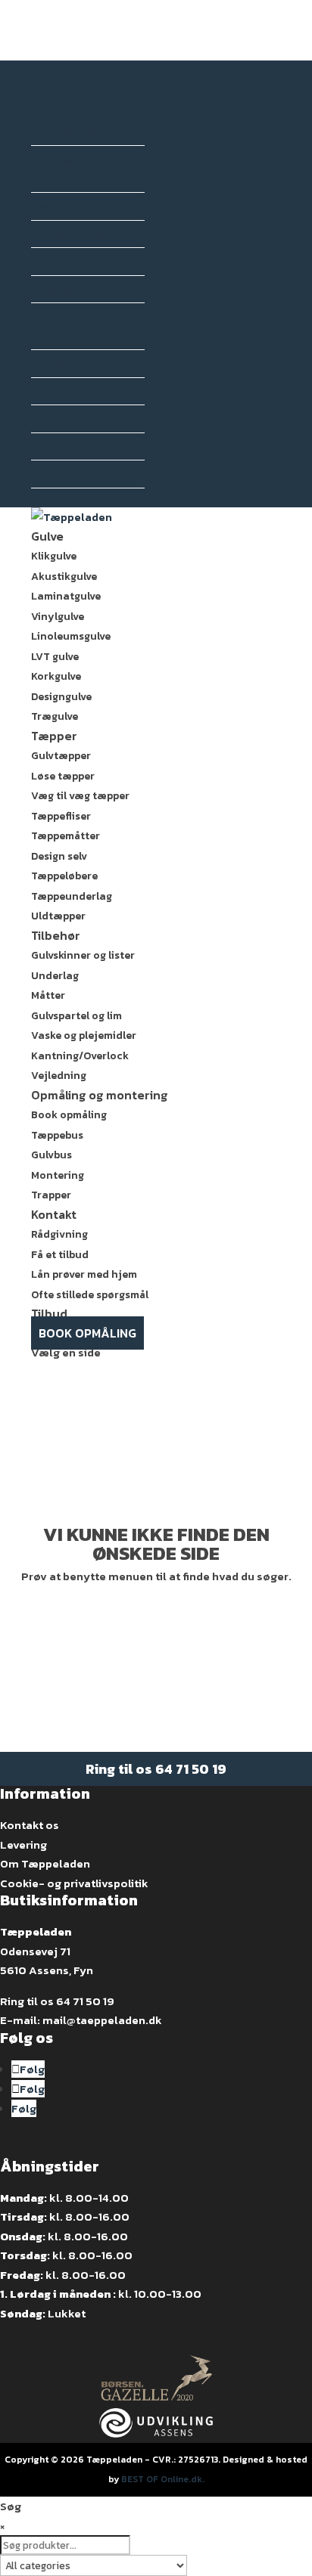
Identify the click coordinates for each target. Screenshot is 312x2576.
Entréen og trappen (65, 169)
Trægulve (55, 716)
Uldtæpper (58, 916)
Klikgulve (54, 556)
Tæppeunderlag (72, 896)
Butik (52, 336)
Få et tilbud (60, 1255)
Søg (42, 498)
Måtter (48, 995)
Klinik (53, 391)
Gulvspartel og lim (76, 1016)
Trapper (51, 1195)
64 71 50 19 (191, 1769)
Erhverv (53, 313)
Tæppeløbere (64, 876)
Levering (23, 1844)
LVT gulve (55, 657)
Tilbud (49, 1313)
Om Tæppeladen (45, 1863)
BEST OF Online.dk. (163, 2479)
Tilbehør (56, 935)
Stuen (54, 261)
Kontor (56, 418)
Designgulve (61, 697)
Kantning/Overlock (80, 1056)
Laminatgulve (66, 596)
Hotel (53, 363)
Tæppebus (57, 1135)
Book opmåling (69, 1115)
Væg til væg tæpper (80, 796)
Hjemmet (55, 108)
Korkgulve (56, 676)
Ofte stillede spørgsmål (90, 1295)
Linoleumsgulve (71, 636)
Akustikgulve (64, 577)
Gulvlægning (65, 90)
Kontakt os (30, 1825)
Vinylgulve (58, 617)
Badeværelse (72, 132)
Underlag (55, 976)
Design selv (59, 856)
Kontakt (54, 1214)
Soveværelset (72, 234)
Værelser (62, 289)
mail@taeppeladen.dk (102, 2020)
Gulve (47, 536)
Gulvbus (51, 1155)
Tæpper (54, 736)
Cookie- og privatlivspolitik (74, 1883)
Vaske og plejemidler (84, 1035)
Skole (52, 474)
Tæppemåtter (66, 836)
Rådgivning (59, 1234)
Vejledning (59, 1076)
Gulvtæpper (61, 756)
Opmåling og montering (99, 1095)
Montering (58, 1175)
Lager (53, 446)
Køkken (57, 206)
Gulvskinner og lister (83, 955)
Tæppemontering (78, 70)
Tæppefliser (61, 816)
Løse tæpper (63, 776)
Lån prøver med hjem (84, 1274)
